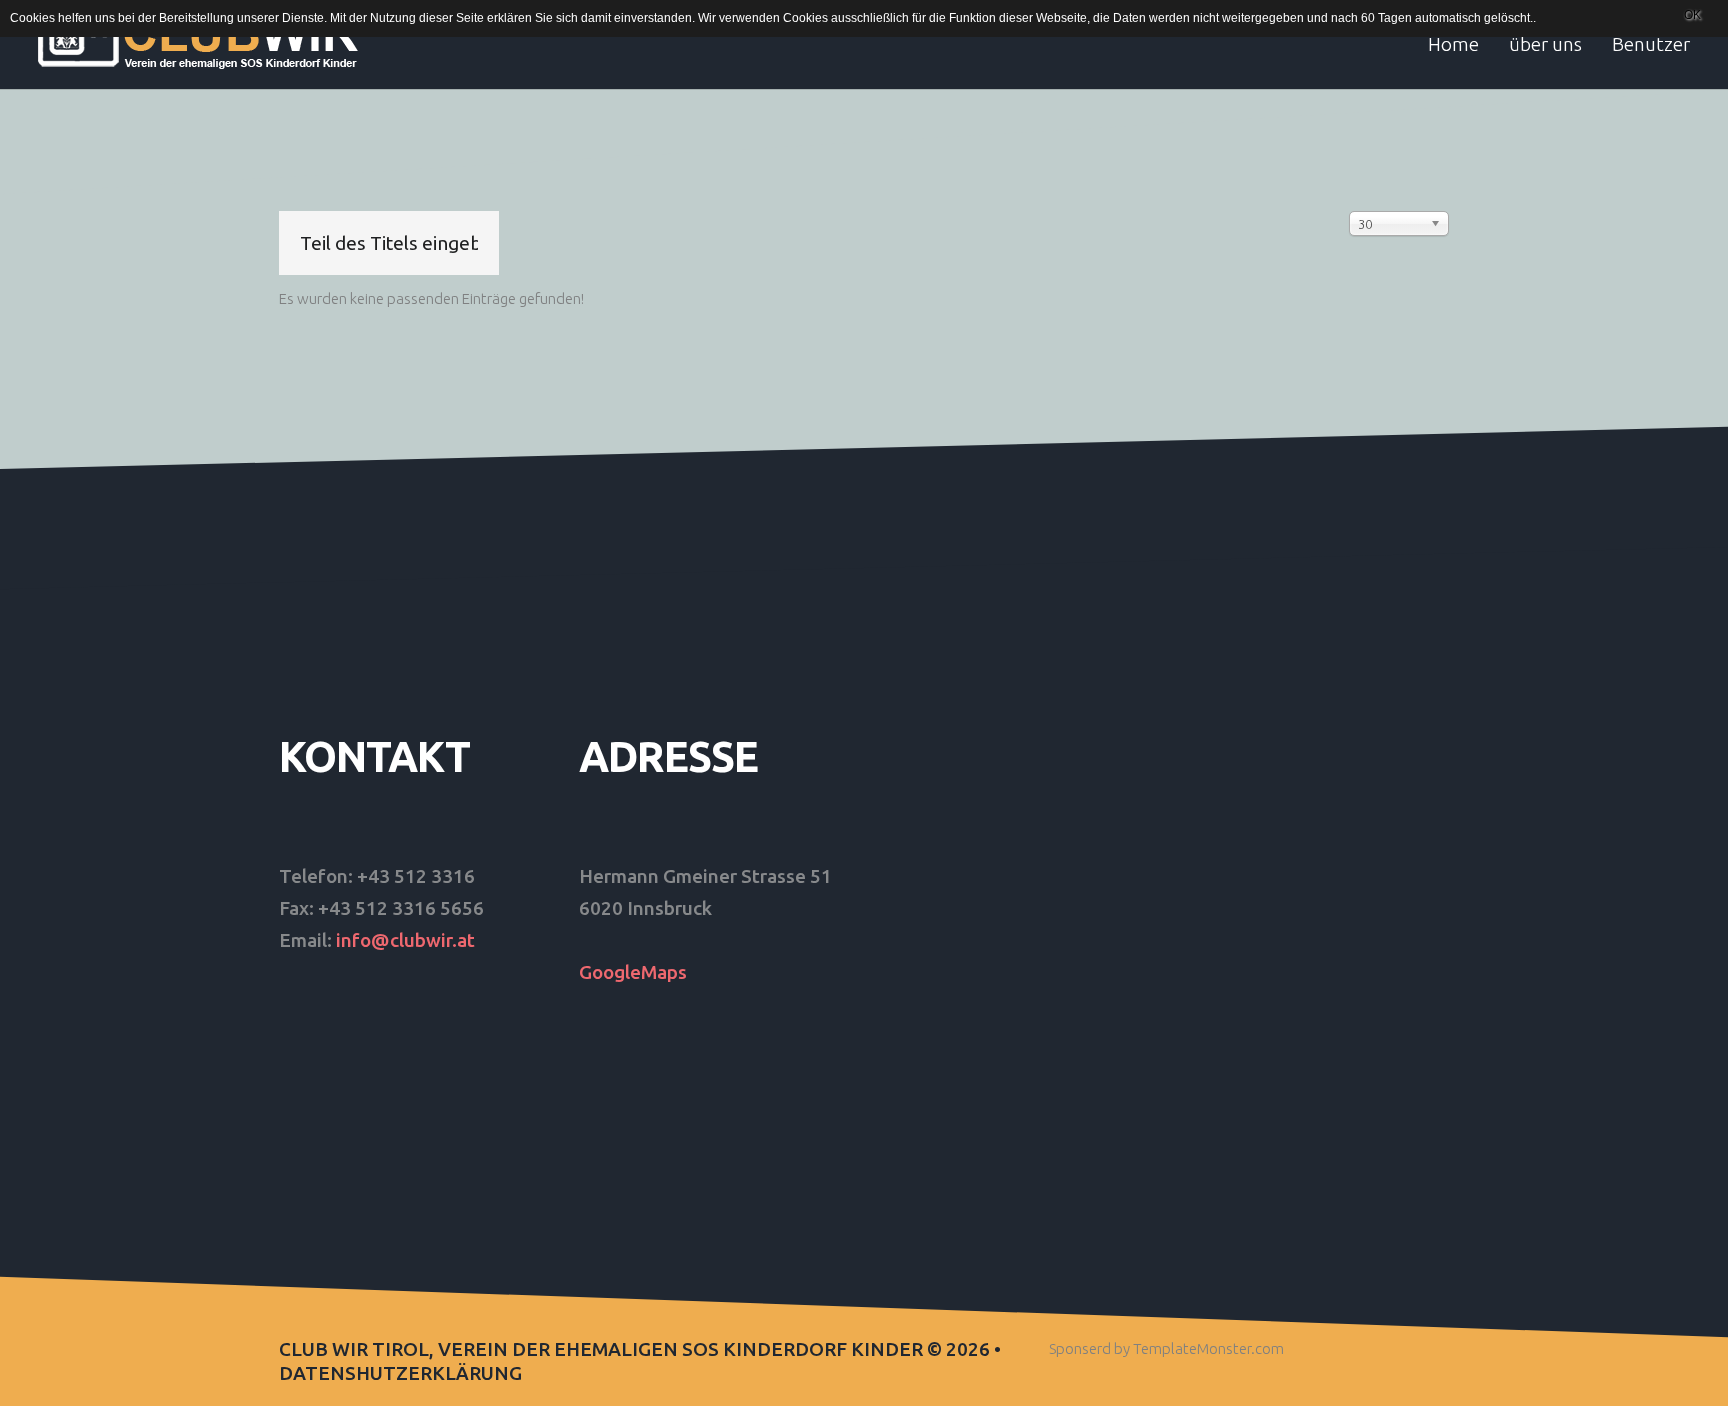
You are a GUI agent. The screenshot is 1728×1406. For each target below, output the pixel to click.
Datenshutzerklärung (400, 1373)
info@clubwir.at (405, 940)
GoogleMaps (633, 972)
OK (1692, 15)
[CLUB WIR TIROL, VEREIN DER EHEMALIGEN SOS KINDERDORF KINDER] (200, 37)
